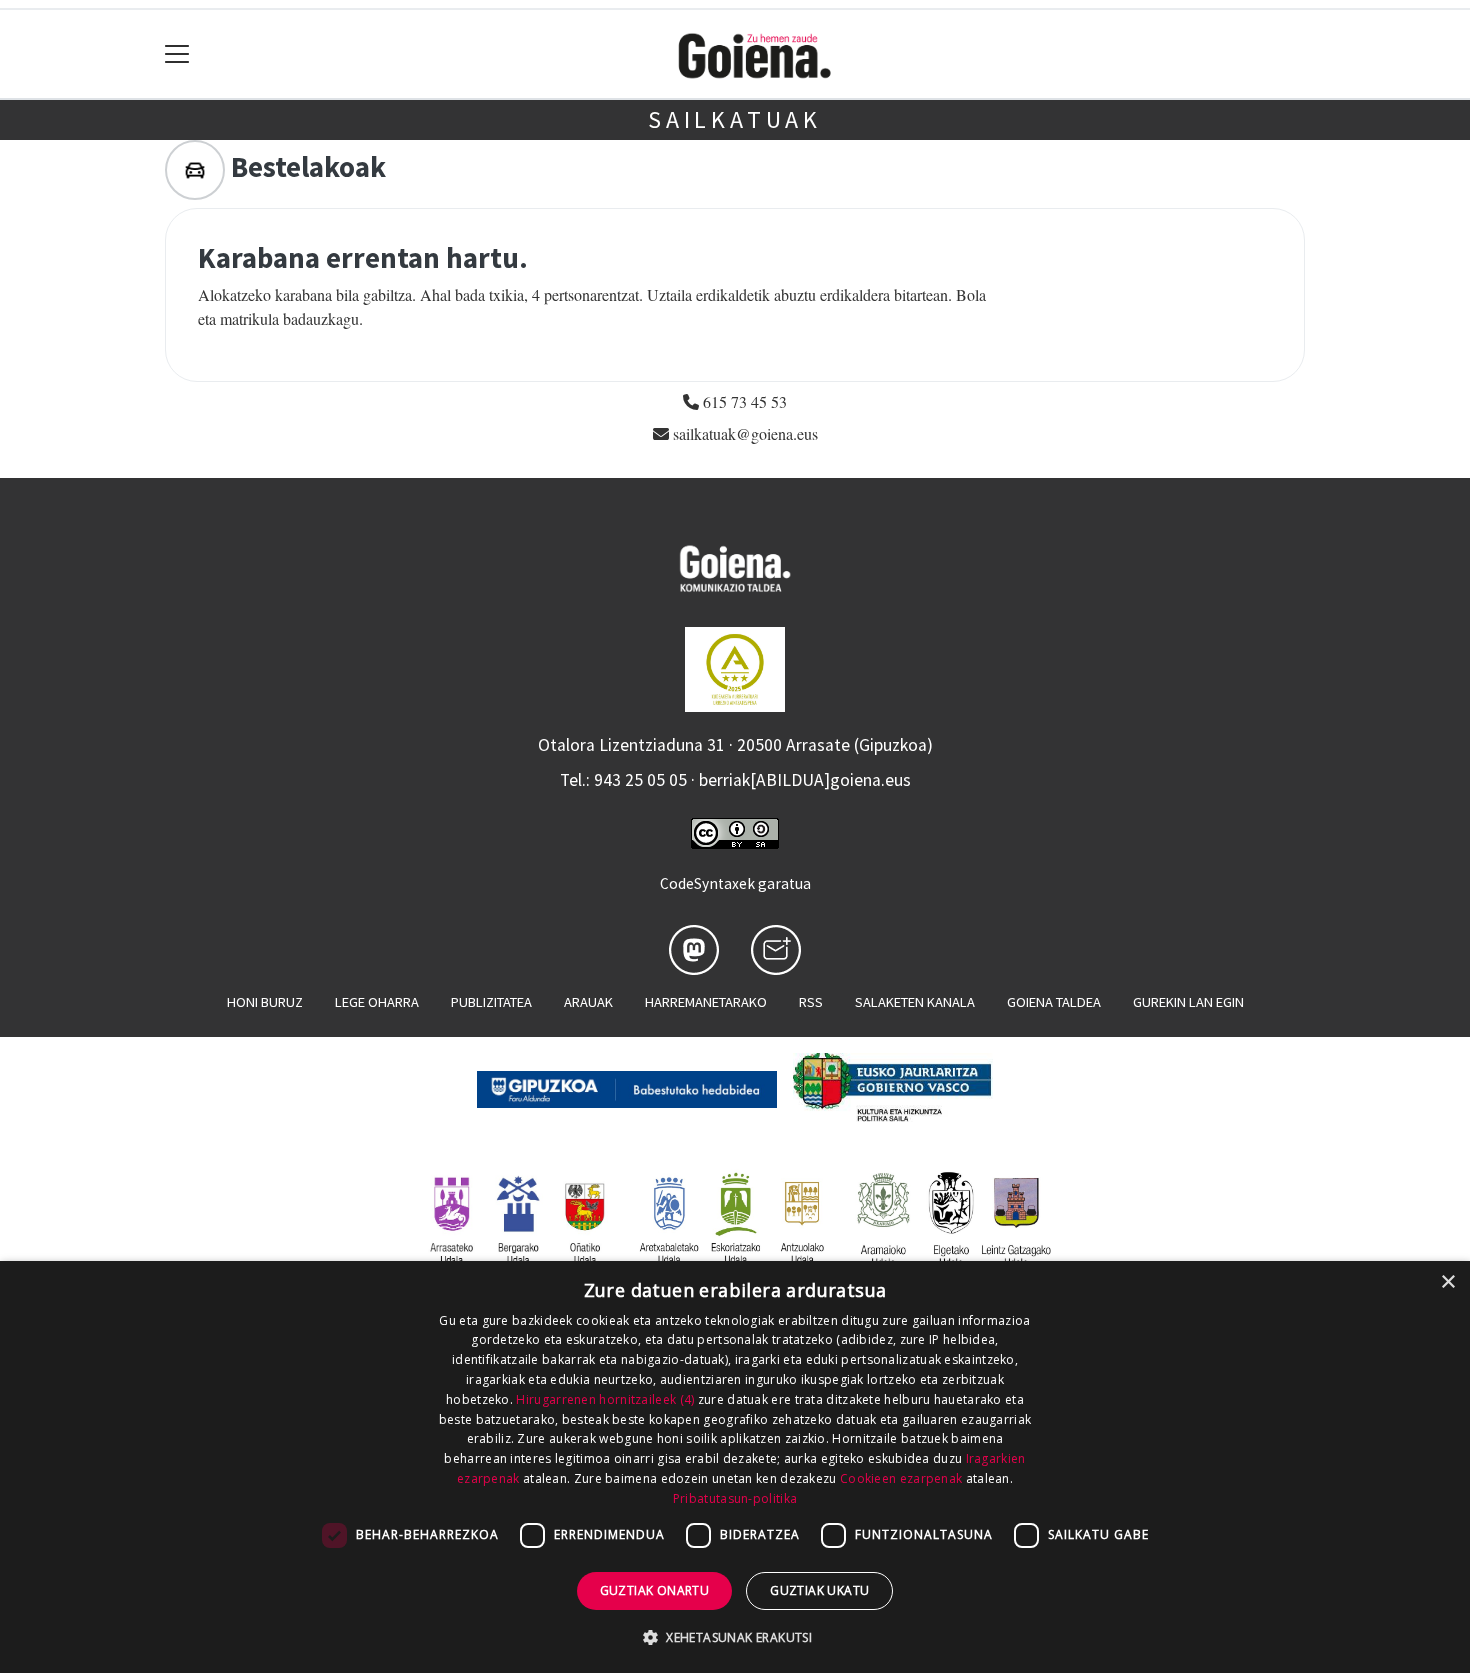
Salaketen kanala (915, 1002)
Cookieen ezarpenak (901, 1478)
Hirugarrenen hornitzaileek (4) (605, 1399)
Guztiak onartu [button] (655, 1590)
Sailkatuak (735, 119)
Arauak (588, 1002)
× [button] (1447, 1282)
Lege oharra (377, 1002)
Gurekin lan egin (1188, 1002)
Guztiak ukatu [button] (819, 1590)
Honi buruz (265, 1002)
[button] (735, 1637)
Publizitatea (491, 1002)
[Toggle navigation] (177, 54)
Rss (811, 1002)
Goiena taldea (1054, 1002)
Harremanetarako (706, 1002)
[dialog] (735, 1467)
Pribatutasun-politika (735, 1498)
